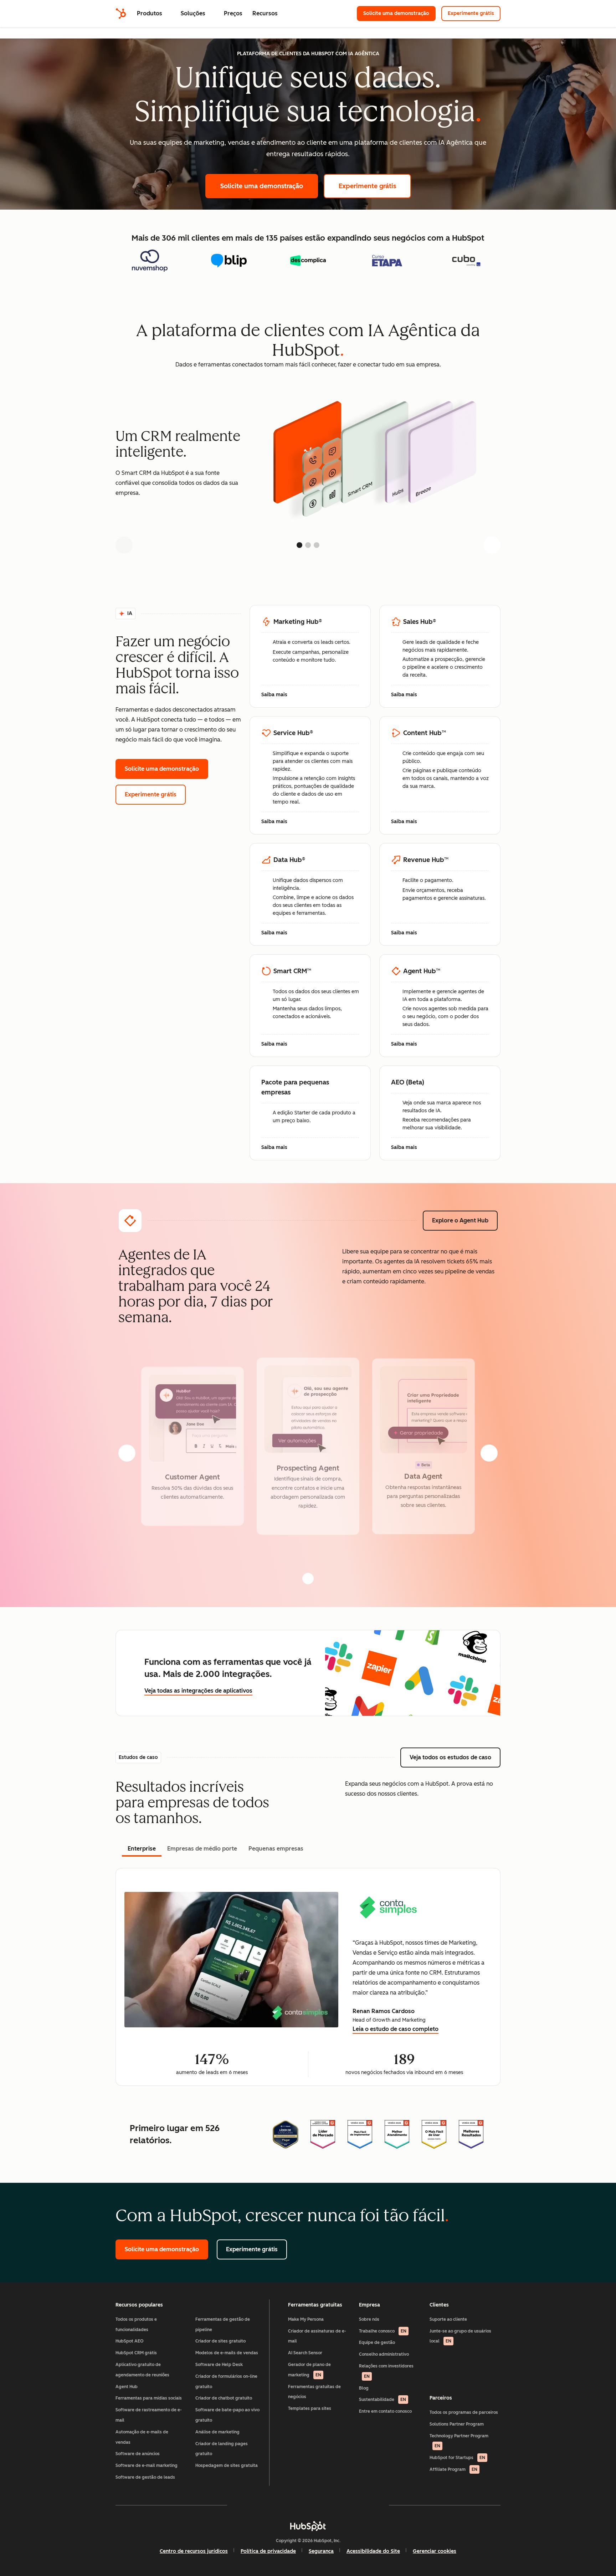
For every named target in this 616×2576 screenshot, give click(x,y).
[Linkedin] (329, 2505)
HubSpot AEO (130, 2341)
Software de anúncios (138, 2454)
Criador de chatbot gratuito (224, 2398)
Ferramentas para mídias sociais (149, 2398)
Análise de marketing (217, 2432)
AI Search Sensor (305, 2353)
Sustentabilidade (383, 2400)
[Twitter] (308, 2505)
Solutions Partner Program (457, 2424)
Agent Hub (127, 2387)
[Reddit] (349, 2505)
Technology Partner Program (459, 2441)
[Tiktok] (370, 2505)
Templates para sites (310, 2408)
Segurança (321, 2551)
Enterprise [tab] (142, 1849)
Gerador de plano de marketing (309, 2370)
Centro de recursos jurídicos (194, 2551)
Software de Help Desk (219, 2365)
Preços (233, 13)
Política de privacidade (268, 2551)
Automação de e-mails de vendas (142, 2437)
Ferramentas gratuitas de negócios (314, 2392)
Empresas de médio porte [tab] (202, 1849)
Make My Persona (306, 2319)
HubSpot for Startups (457, 2458)
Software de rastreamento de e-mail (149, 2415)
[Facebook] (246, 2505)
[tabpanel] (308, 1977)
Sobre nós (369, 2319)
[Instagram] (267, 2505)
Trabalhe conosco (383, 2331)
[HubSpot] (121, 14)
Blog (364, 2388)
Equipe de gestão (377, 2342)
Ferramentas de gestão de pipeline (223, 2324)
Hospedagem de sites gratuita (227, 2465)
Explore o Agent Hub (465, 1220)
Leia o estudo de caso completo (396, 2030)
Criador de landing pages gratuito (222, 2449)
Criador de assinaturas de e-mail (317, 2336)
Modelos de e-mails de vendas (227, 2353)
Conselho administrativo (384, 2354)
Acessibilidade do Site (373, 2551)
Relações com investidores (386, 2371)
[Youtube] (287, 2505)
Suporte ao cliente (448, 2319)
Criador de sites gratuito (220, 2341)
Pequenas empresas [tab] (276, 1849)
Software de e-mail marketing (147, 2465)
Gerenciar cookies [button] (435, 2551)
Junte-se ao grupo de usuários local (460, 2336)
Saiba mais (278, 695)
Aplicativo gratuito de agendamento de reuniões (142, 2370)
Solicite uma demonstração (399, 13)
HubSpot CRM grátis (136, 2353)
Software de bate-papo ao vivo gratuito (227, 2415)
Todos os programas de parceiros (464, 2412)
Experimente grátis (474, 13)
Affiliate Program (453, 2469)
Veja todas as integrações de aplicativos (198, 1691)
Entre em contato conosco (385, 2411)
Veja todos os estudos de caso (455, 1757)
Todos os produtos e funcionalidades (136, 2324)
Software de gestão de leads (145, 2477)
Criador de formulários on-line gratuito (226, 2382)
